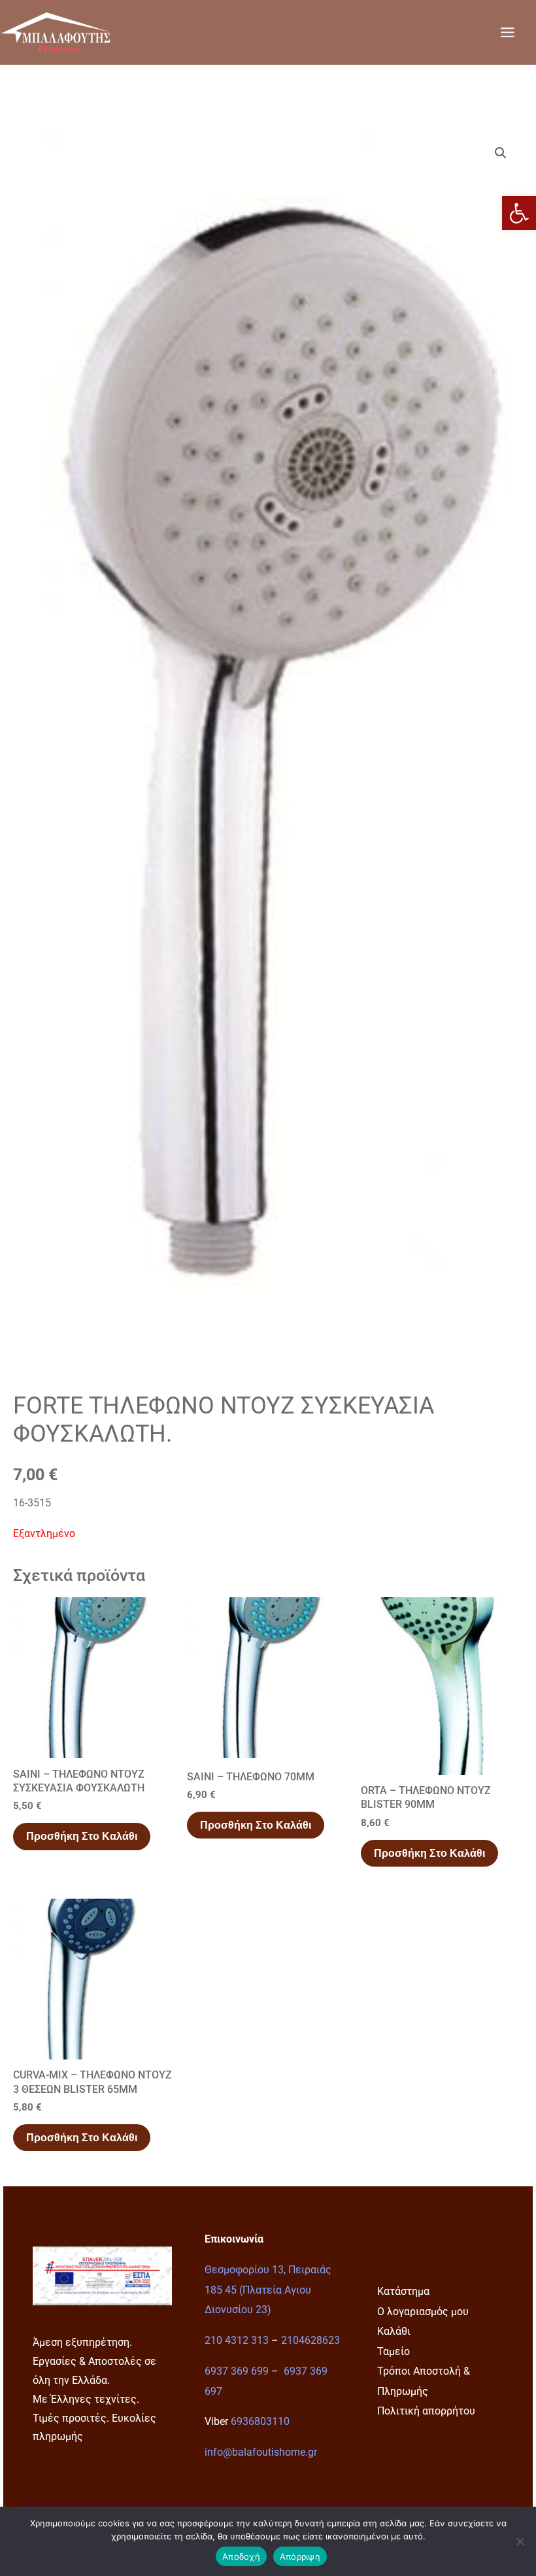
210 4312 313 (237, 2340)
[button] (519, 213)
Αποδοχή (241, 2556)
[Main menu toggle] (507, 32)
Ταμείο (394, 2351)
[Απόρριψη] (520, 2541)
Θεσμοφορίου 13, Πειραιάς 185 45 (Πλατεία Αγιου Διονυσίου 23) (268, 2290)
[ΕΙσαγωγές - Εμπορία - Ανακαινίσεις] (56, 32)
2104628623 (310, 2340)
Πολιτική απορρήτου (426, 2411)
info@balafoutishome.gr (261, 2452)
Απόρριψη (300, 2556)
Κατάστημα (403, 2291)
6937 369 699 (237, 2371)
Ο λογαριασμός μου (423, 2312)
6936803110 (260, 2421)
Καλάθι (394, 2331)
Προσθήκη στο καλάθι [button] (82, 1836)
